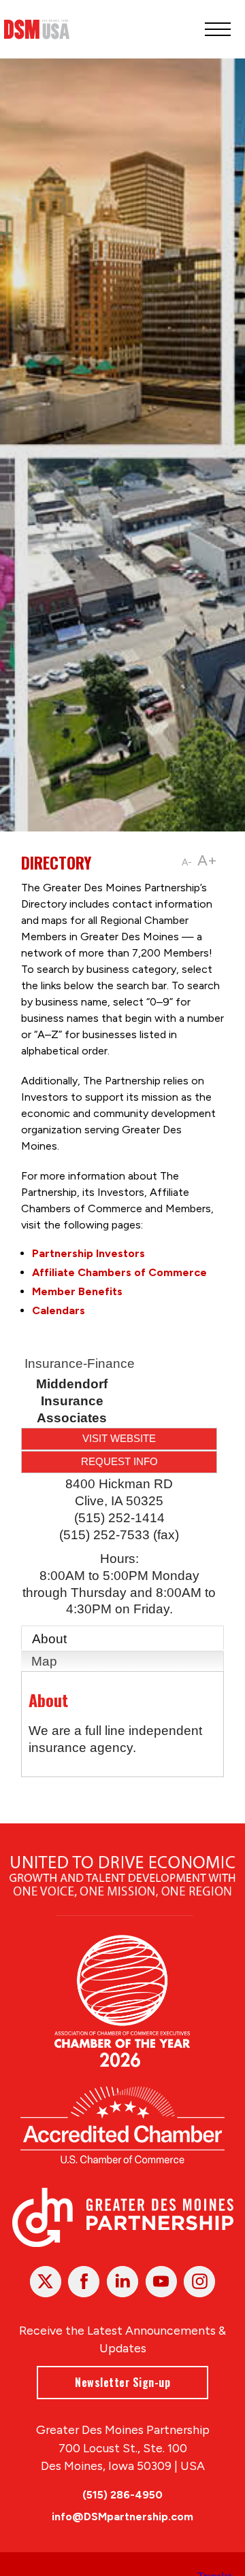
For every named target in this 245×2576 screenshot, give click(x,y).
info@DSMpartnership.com (122, 2517)
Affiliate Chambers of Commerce (119, 1272)
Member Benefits (77, 1291)
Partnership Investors (88, 1253)
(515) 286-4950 (122, 2495)
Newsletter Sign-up (122, 2382)
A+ (207, 860)
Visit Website (119, 1438)
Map (44, 1661)
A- (187, 862)
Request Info (119, 1461)
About (49, 1639)
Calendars (59, 1310)
